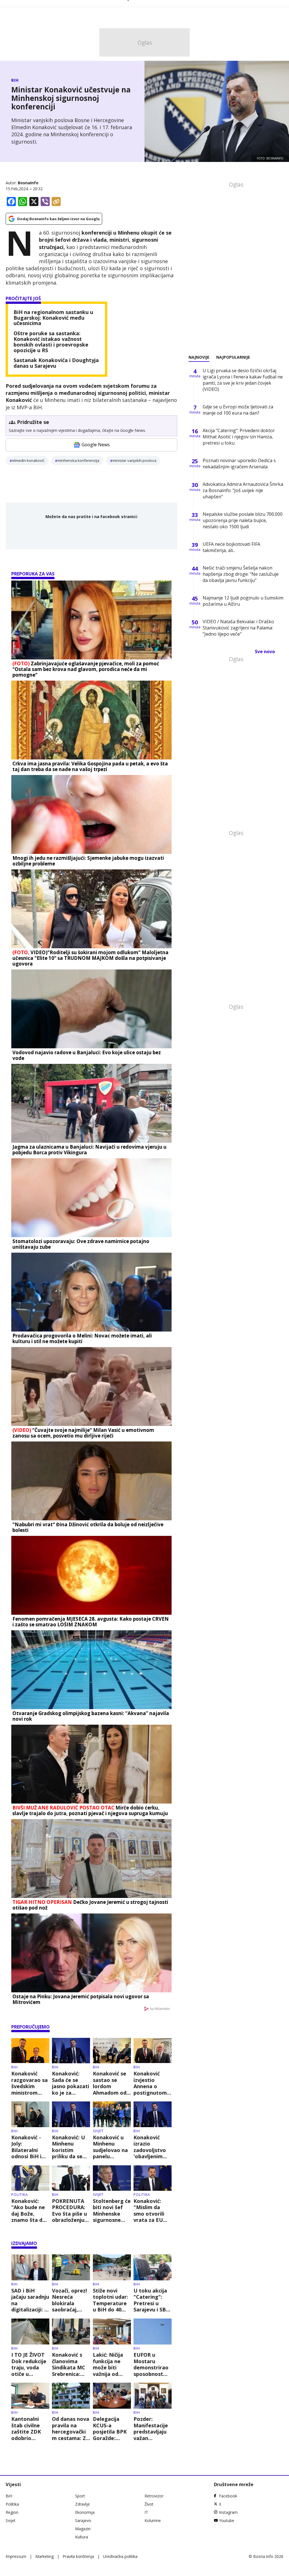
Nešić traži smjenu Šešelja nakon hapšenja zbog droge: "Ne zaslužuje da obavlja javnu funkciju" (241, 574)
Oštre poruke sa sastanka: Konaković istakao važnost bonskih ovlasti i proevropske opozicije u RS (51, 342)
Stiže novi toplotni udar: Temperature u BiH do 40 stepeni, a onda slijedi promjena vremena (110, 2300)
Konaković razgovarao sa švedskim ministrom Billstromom (29, 2083)
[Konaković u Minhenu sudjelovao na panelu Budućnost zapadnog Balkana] (112, 2114)
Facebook (228, 2496)
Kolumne (153, 2520)
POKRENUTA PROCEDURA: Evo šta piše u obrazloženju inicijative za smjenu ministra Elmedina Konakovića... (69, 2211)
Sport (80, 2496)
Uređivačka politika (120, 2556)
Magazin (83, 2529)
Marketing (44, 2556)
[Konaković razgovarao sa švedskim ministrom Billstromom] (30, 2051)
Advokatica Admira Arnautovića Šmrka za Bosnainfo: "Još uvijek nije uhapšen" (243, 490)
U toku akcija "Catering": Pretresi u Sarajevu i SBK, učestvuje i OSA (152, 2300)
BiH (15, 80)
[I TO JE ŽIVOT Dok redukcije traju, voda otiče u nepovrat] (30, 2332)
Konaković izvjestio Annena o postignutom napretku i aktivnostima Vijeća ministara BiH (151, 2083)
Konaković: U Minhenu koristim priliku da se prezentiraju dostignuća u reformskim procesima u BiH (68, 2147)
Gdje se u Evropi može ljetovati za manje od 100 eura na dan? (238, 410)
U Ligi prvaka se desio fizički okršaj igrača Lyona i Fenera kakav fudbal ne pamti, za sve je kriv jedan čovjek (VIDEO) (243, 380)
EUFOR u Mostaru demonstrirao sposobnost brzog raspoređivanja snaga (153, 2364)
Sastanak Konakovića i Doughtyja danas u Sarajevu (56, 363)
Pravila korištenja (78, 2556)
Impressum (16, 2556)
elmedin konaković (28, 460)
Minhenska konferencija (78, 460)
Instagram (228, 2512)
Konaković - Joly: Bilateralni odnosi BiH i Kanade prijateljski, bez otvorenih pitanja (29, 2147)
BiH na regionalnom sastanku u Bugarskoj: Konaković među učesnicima (53, 318)
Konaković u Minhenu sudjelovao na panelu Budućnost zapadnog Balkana (110, 2147)
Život (149, 2504)
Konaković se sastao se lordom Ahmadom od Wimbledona (110, 2083)
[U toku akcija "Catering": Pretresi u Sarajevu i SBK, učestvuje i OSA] (153, 2267)
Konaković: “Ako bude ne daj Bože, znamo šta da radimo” (28, 2211)
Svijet (98, 2131)
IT (146, 2512)
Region (12, 2512)
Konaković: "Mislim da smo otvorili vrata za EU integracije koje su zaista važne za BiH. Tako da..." (151, 2211)
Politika (20, 2195)
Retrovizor (154, 2496)
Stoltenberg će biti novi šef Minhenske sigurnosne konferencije (112, 2211)
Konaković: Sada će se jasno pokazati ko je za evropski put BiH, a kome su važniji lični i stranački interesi (71, 2083)
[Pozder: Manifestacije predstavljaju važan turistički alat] (153, 2396)
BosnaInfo (28, 183)
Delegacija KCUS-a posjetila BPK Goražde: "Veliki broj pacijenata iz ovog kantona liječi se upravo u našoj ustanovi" (112, 2428)
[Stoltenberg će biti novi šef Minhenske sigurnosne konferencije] (112, 2178)
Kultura (82, 2537)
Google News (96, 445)
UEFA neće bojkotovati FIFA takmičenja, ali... (231, 547)
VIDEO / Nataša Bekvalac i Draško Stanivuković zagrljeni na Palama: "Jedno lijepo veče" (238, 628)
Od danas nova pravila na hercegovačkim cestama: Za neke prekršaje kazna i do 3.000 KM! (71, 2428)
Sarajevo (83, 2520)
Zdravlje (82, 2504)
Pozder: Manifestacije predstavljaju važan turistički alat (151, 2428)
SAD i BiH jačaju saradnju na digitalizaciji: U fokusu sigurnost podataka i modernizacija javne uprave (30, 2300)
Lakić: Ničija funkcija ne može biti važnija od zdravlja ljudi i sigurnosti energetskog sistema (110, 2364)
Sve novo (265, 651)
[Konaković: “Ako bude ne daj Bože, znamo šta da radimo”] (30, 2178)
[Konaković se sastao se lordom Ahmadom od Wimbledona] (112, 2051)
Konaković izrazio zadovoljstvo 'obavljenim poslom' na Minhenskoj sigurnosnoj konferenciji (150, 2147)
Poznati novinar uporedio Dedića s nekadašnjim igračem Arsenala (239, 464)
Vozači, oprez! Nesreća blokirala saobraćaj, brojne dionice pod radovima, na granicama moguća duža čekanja (70, 2300)
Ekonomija (85, 2512)
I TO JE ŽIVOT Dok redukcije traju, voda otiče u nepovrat (29, 2364)
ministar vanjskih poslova (134, 460)
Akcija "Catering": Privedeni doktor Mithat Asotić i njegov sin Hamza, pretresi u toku (239, 437)
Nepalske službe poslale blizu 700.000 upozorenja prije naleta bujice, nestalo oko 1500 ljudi (243, 520)
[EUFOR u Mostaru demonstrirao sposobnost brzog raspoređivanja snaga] (153, 2332)
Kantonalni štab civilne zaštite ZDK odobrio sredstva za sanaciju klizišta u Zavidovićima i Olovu (29, 2428)
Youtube (227, 2520)
